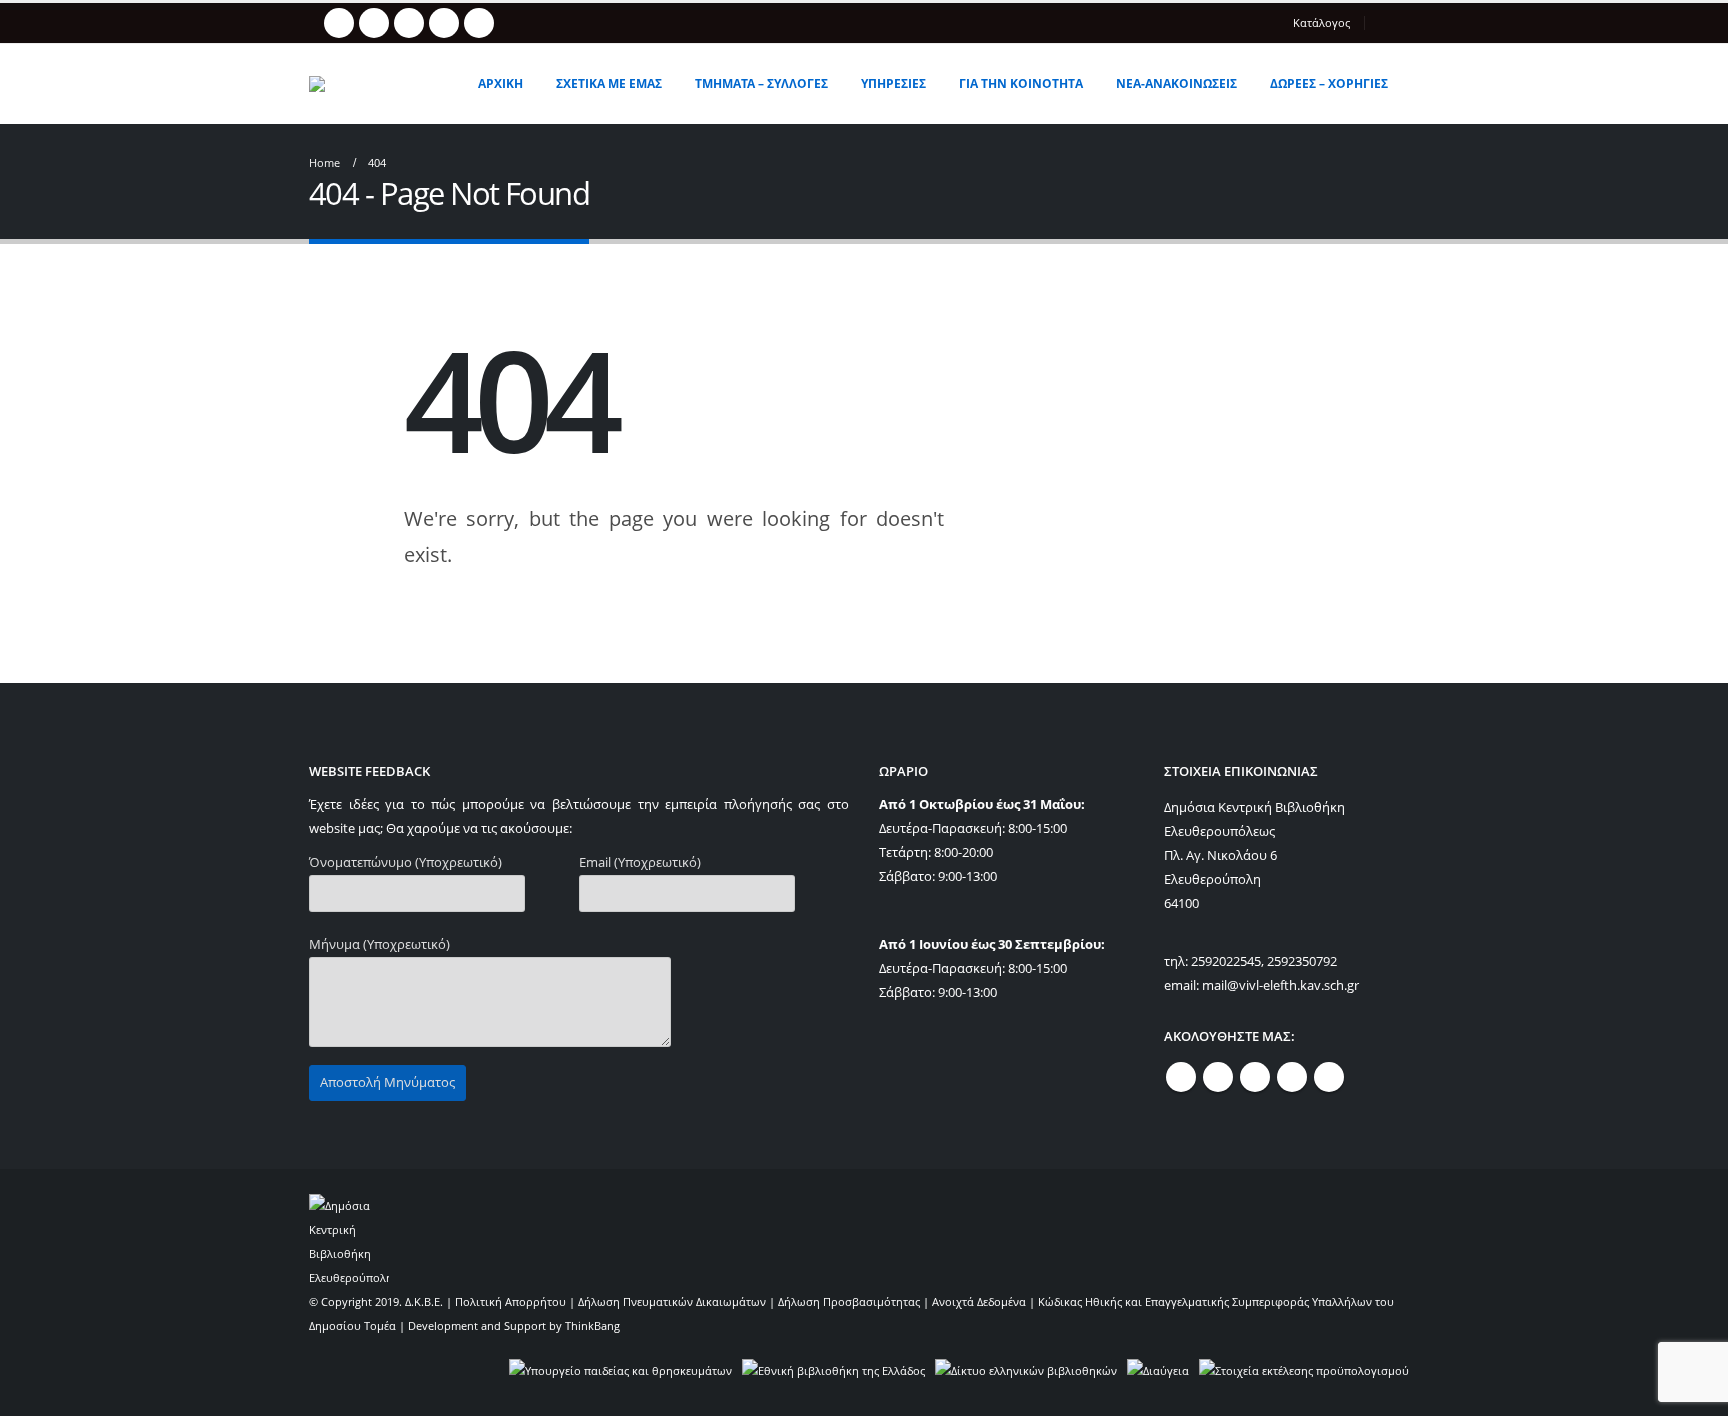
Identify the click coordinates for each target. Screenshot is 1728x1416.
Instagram (1292, 1077)
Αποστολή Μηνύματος (387, 1082)
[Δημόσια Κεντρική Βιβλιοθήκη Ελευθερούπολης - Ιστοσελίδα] (378, 84)
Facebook (1181, 1077)
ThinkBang (592, 1325)
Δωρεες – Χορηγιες (1329, 83)
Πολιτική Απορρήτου (510, 1301)
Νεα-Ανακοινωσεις (1176, 83)
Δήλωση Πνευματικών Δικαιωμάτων (672, 1301)
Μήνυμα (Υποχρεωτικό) (379, 944)
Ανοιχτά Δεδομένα (979, 1301)
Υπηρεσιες (893, 83)
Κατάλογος (1321, 22)
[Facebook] (339, 23)
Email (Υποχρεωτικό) (640, 862)
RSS (1218, 1077)
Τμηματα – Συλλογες (761, 83)
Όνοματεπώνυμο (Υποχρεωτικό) (405, 862)
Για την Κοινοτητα (1021, 83)
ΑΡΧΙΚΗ (500, 83)
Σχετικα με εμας (609, 83)
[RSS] (374, 23)
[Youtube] (409, 23)
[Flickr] (479, 23)
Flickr (1329, 1077)
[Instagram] (444, 23)
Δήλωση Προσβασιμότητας (849, 1301)
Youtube (1255, 1077)
